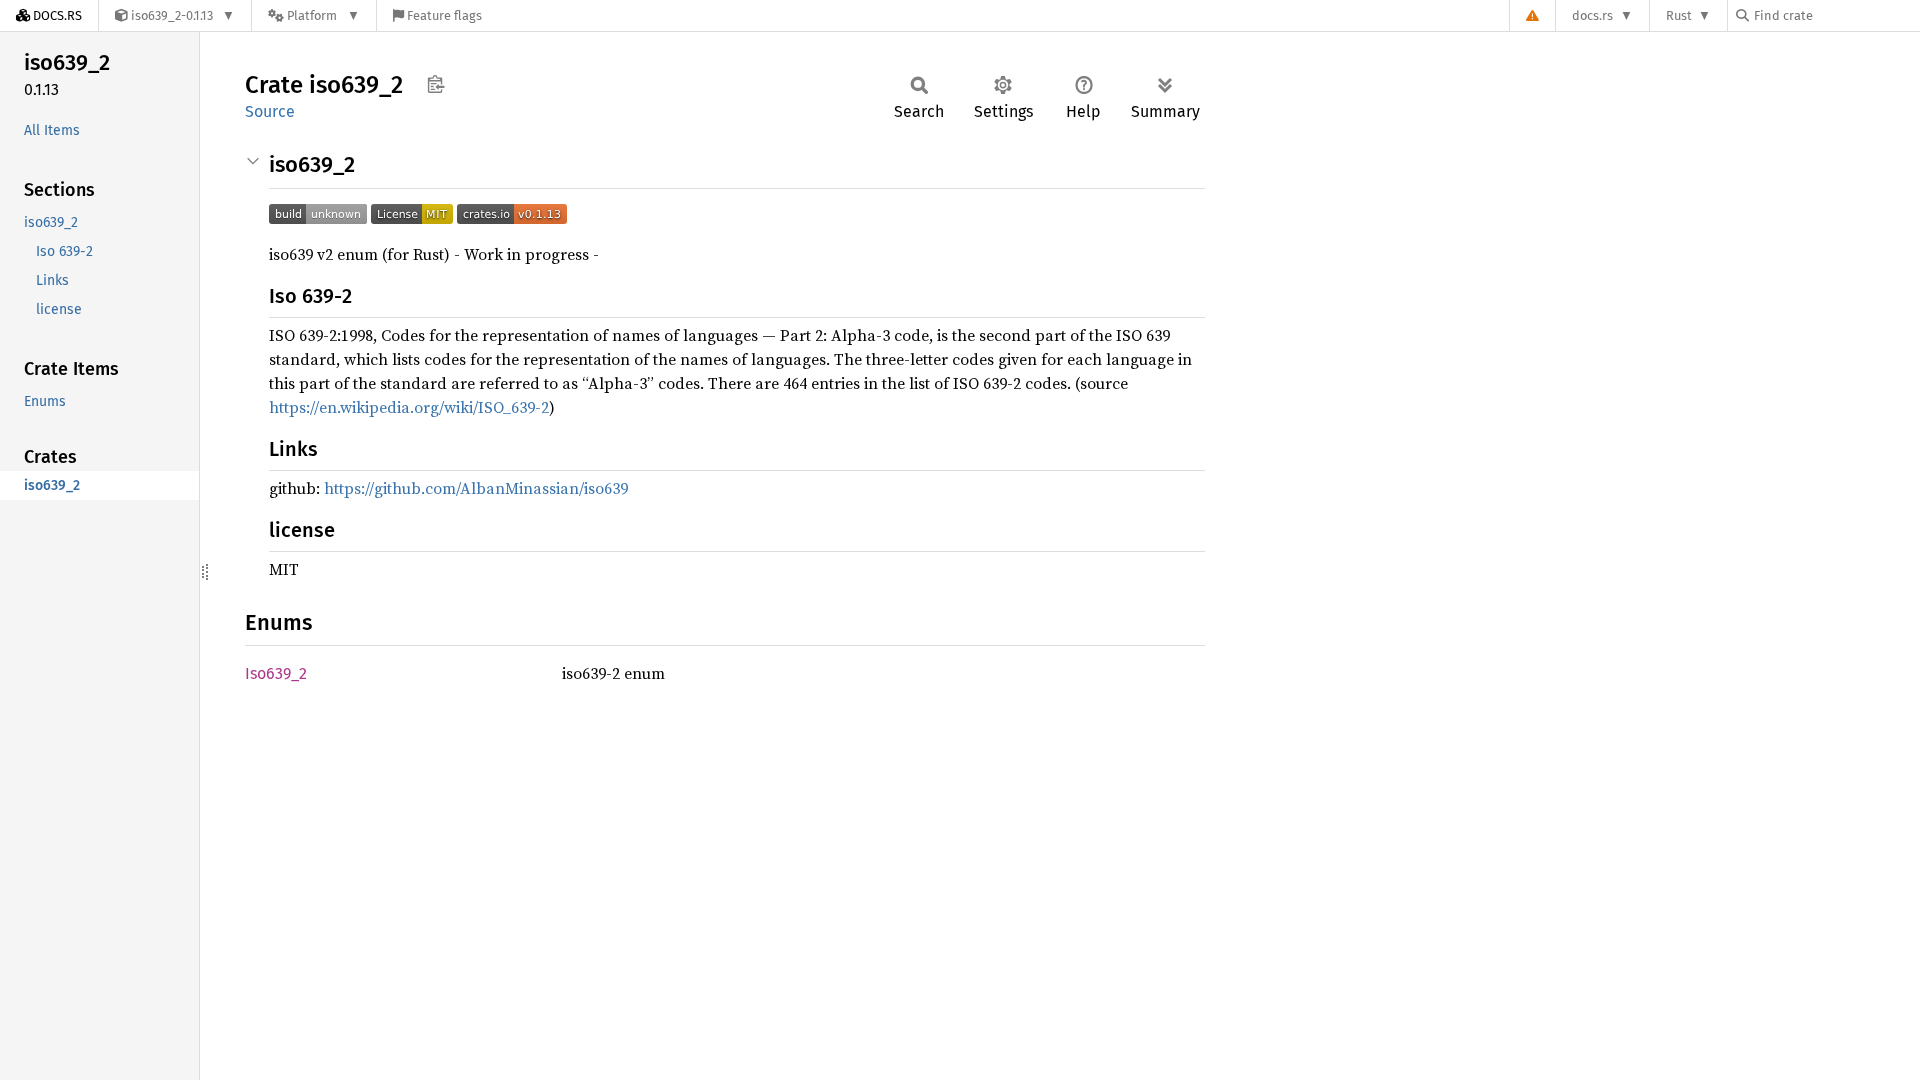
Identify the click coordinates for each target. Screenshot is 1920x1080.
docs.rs (1592, 15)
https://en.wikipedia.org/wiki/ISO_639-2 (409, 407)
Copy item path (435, 84)
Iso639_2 (276, 673)
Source (270, 111)
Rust (1679, 15)
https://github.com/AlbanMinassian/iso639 (476, 488)
